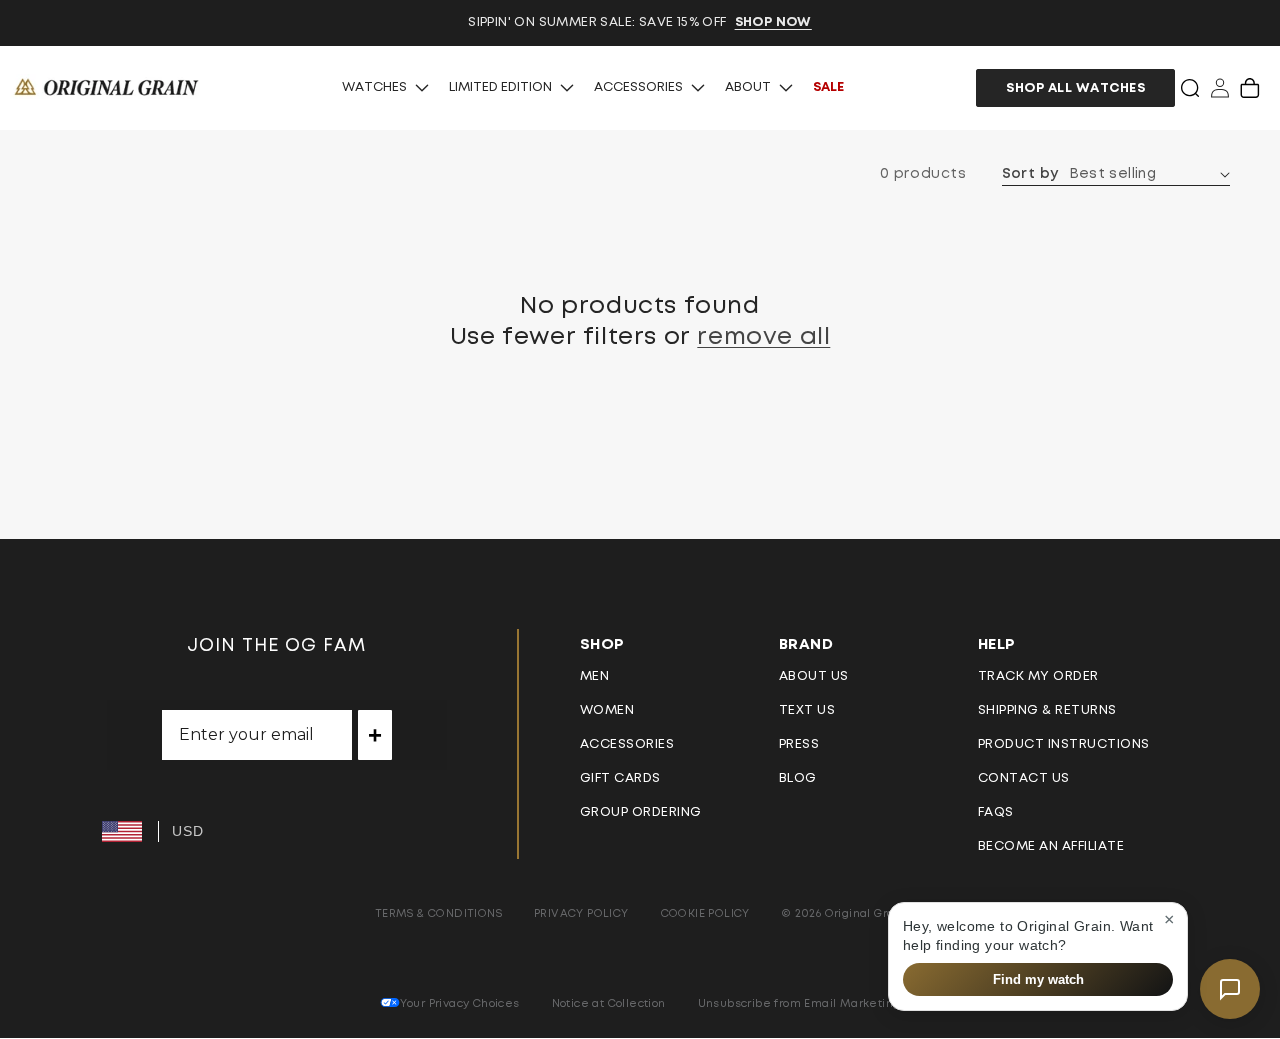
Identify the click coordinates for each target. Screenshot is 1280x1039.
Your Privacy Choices (460, 1003)
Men (595, 676)
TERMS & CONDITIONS (438, 913)
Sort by (1030, 174)
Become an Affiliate (1051, 846)
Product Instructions (1064, 744)
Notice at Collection (609, 1003)
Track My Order (1038, 676)
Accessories (638, 87)
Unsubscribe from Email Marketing (799, 1003)
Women (607, 710)
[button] (1190, 88)
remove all (763, 337)
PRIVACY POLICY (581, 913)
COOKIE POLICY (705, 913)
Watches (374, 87)
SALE (828, 87)
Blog (798, 778)
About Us (814, 676)
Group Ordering (641, 812)
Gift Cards (620, 778)
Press (799, 744)
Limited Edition (500, 87)
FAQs (996, 812)
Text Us (807, 710)
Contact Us (1024, 778)
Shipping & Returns (1047, 710)
